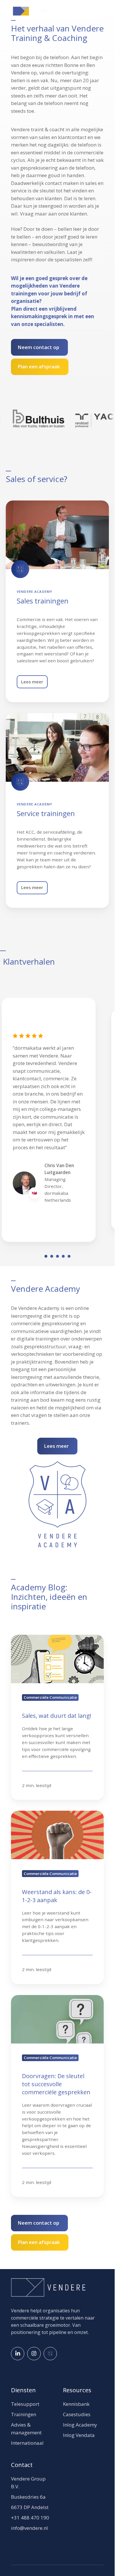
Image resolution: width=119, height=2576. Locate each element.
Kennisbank (76, 2404)
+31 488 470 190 (30, 2518)
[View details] (18, 2354)
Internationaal (27, 2443)
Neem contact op (38, 347)
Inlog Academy (80, 2425)
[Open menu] (101, 11)
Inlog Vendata (79, 2435)
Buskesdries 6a (28, 2497)
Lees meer (32, 682)
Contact (22, 2465)
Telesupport (25, 2404)
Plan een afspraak (39, 366)
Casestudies (77, 2414)
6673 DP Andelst (30, 2507)
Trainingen (24, 2414)
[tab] (46, 1256)
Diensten (23, 2390)
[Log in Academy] (50, 2354)
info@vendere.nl (29, 2528)
